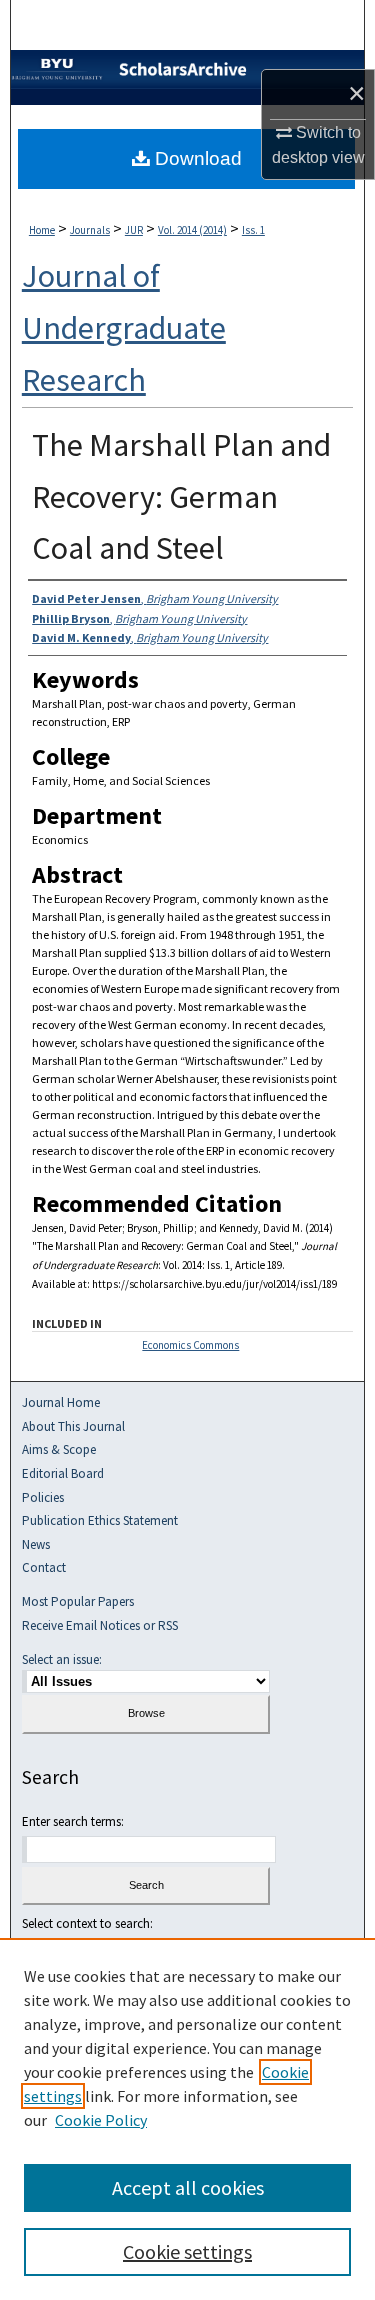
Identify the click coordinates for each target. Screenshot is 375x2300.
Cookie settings (187, 2251)
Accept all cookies (188, 2187)
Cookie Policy (101, 2120)
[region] (187, 2119)
